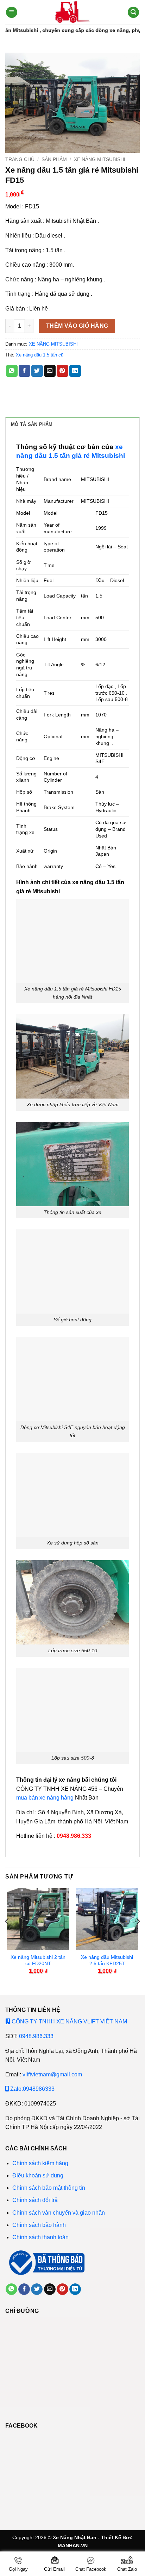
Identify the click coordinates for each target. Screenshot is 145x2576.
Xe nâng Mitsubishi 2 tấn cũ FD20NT (38, 1960)
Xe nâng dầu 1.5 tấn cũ (40, 355)
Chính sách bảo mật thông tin (49, 2188)
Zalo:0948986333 (32, 2089)
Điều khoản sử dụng (38, 2175)
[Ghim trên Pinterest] (62, 371)
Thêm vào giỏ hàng (77, 326)
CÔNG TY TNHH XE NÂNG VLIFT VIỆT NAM (69, 2021)
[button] (12, 12)
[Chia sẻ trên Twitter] (37, 371)
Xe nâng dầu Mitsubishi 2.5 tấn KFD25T (107, 1960)
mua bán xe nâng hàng (45, 1798)
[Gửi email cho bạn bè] (50, 371)
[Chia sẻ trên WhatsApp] (12, 371)
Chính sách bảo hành (39, 2225)
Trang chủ (20, 159)
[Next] (138, 1936)
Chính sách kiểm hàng (40, 2163)
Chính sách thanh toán (40, 2237)
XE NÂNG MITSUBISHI (100, 159)
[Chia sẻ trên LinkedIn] (75, 371)
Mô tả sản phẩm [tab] (32, 424)
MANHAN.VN (73, 2545)
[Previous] (7, 1936)
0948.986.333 (36, 2036)
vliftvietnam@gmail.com (52, 2074)
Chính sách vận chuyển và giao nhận (59, 2213)
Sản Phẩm (54, 159)
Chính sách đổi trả (35, 2200)
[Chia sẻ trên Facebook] (24, 371)
